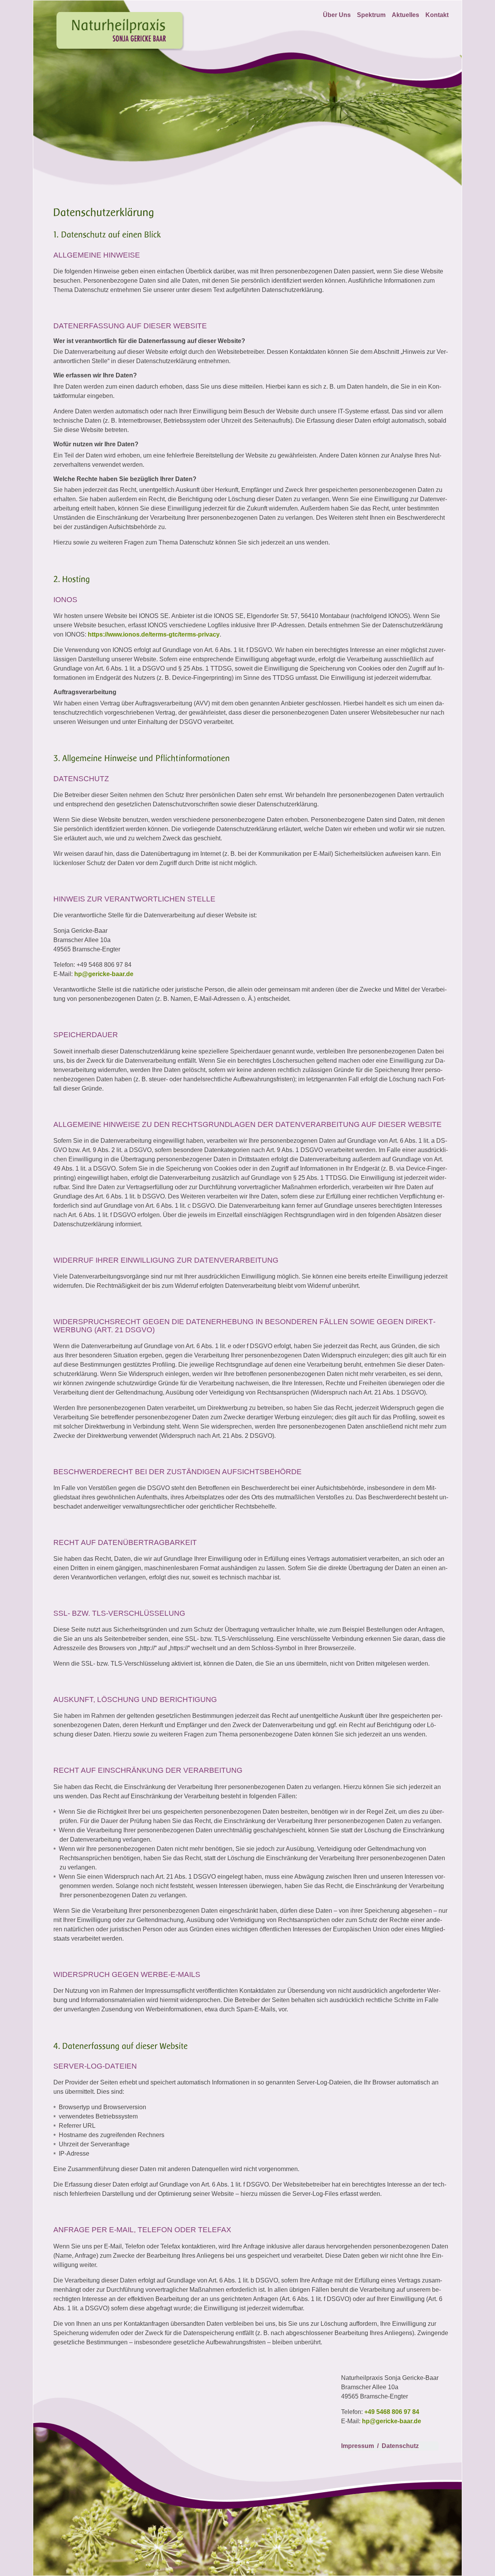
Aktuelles (405, 15)
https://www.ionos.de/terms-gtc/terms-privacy (154, 634)
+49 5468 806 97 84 (392, 2412)
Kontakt (437, 15)
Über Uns (337, 15)
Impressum (358, 2446)
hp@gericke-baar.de (104, 974)
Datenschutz (400, 2446)
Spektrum (371, 15)
